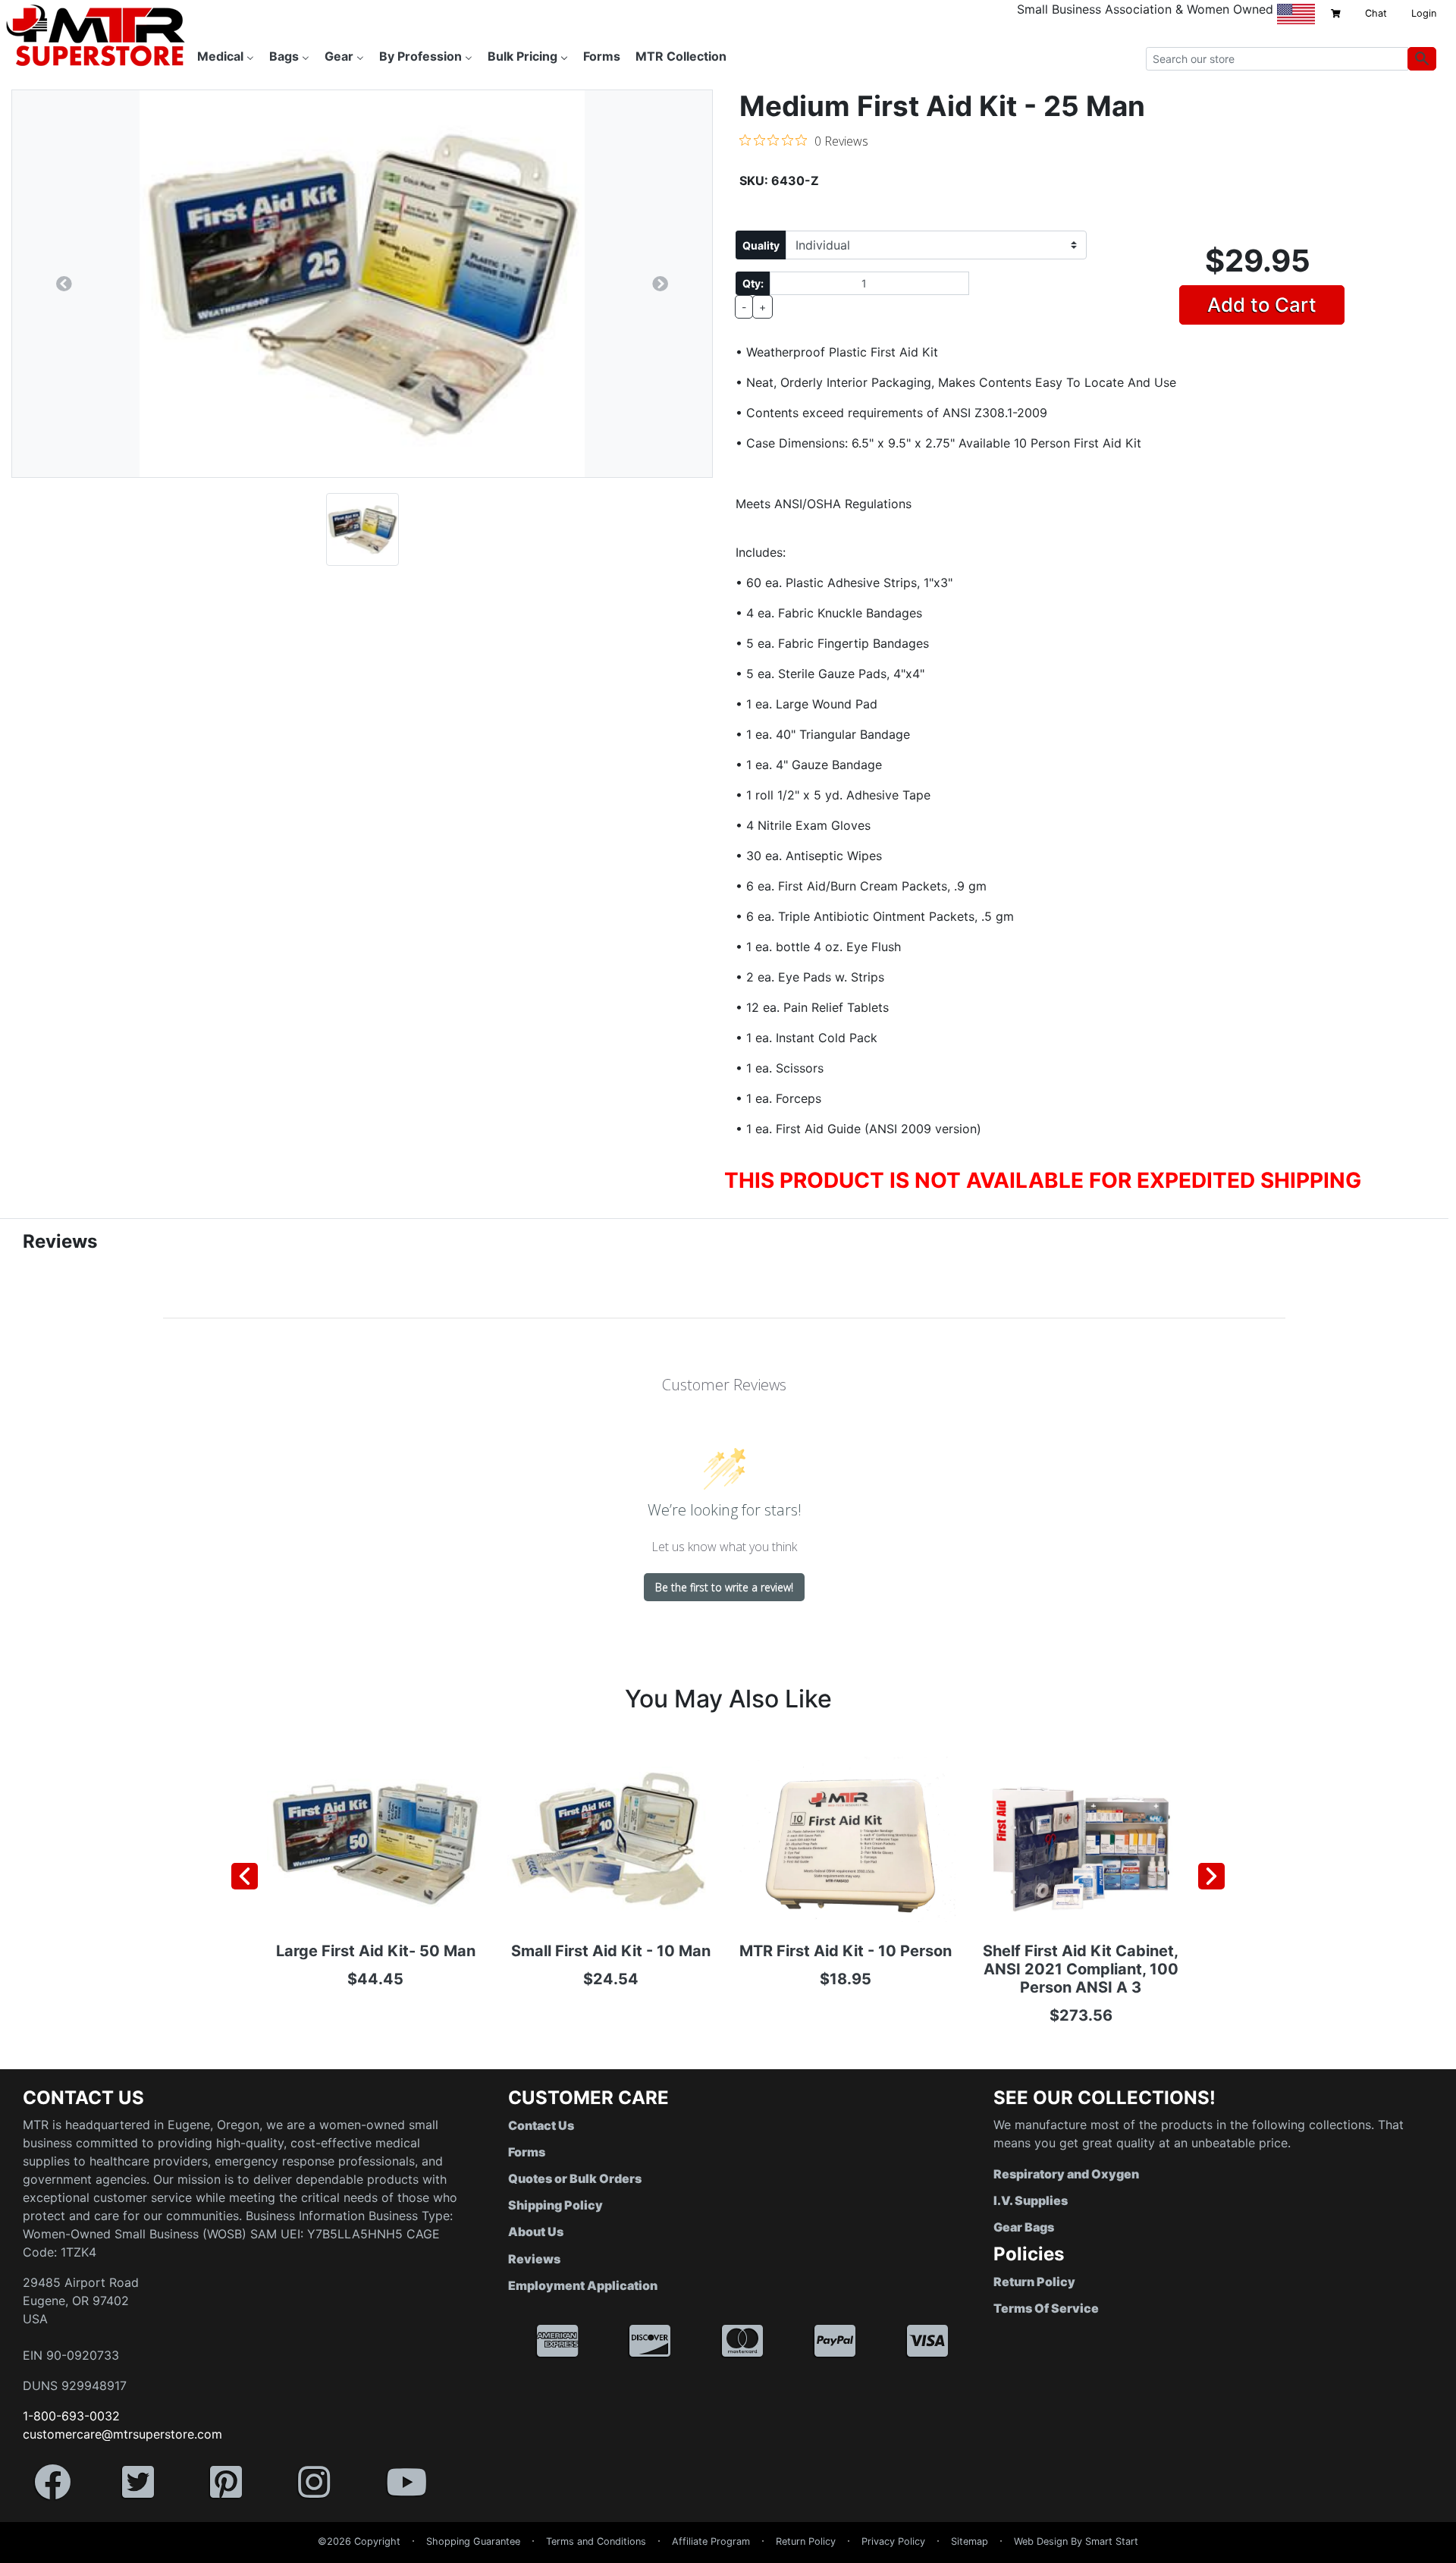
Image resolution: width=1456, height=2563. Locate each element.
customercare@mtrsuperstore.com (122, 2434)
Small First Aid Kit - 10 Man (611, 1951)
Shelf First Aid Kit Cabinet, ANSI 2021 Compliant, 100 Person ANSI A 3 (1081, 1969)
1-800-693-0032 (71, 2416)
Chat (1376, 13)
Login (1424, 13)
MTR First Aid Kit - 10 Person (846, 1951)
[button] (1455, 2555)
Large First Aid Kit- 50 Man (376, 1951)
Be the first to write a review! (724, 1587)
